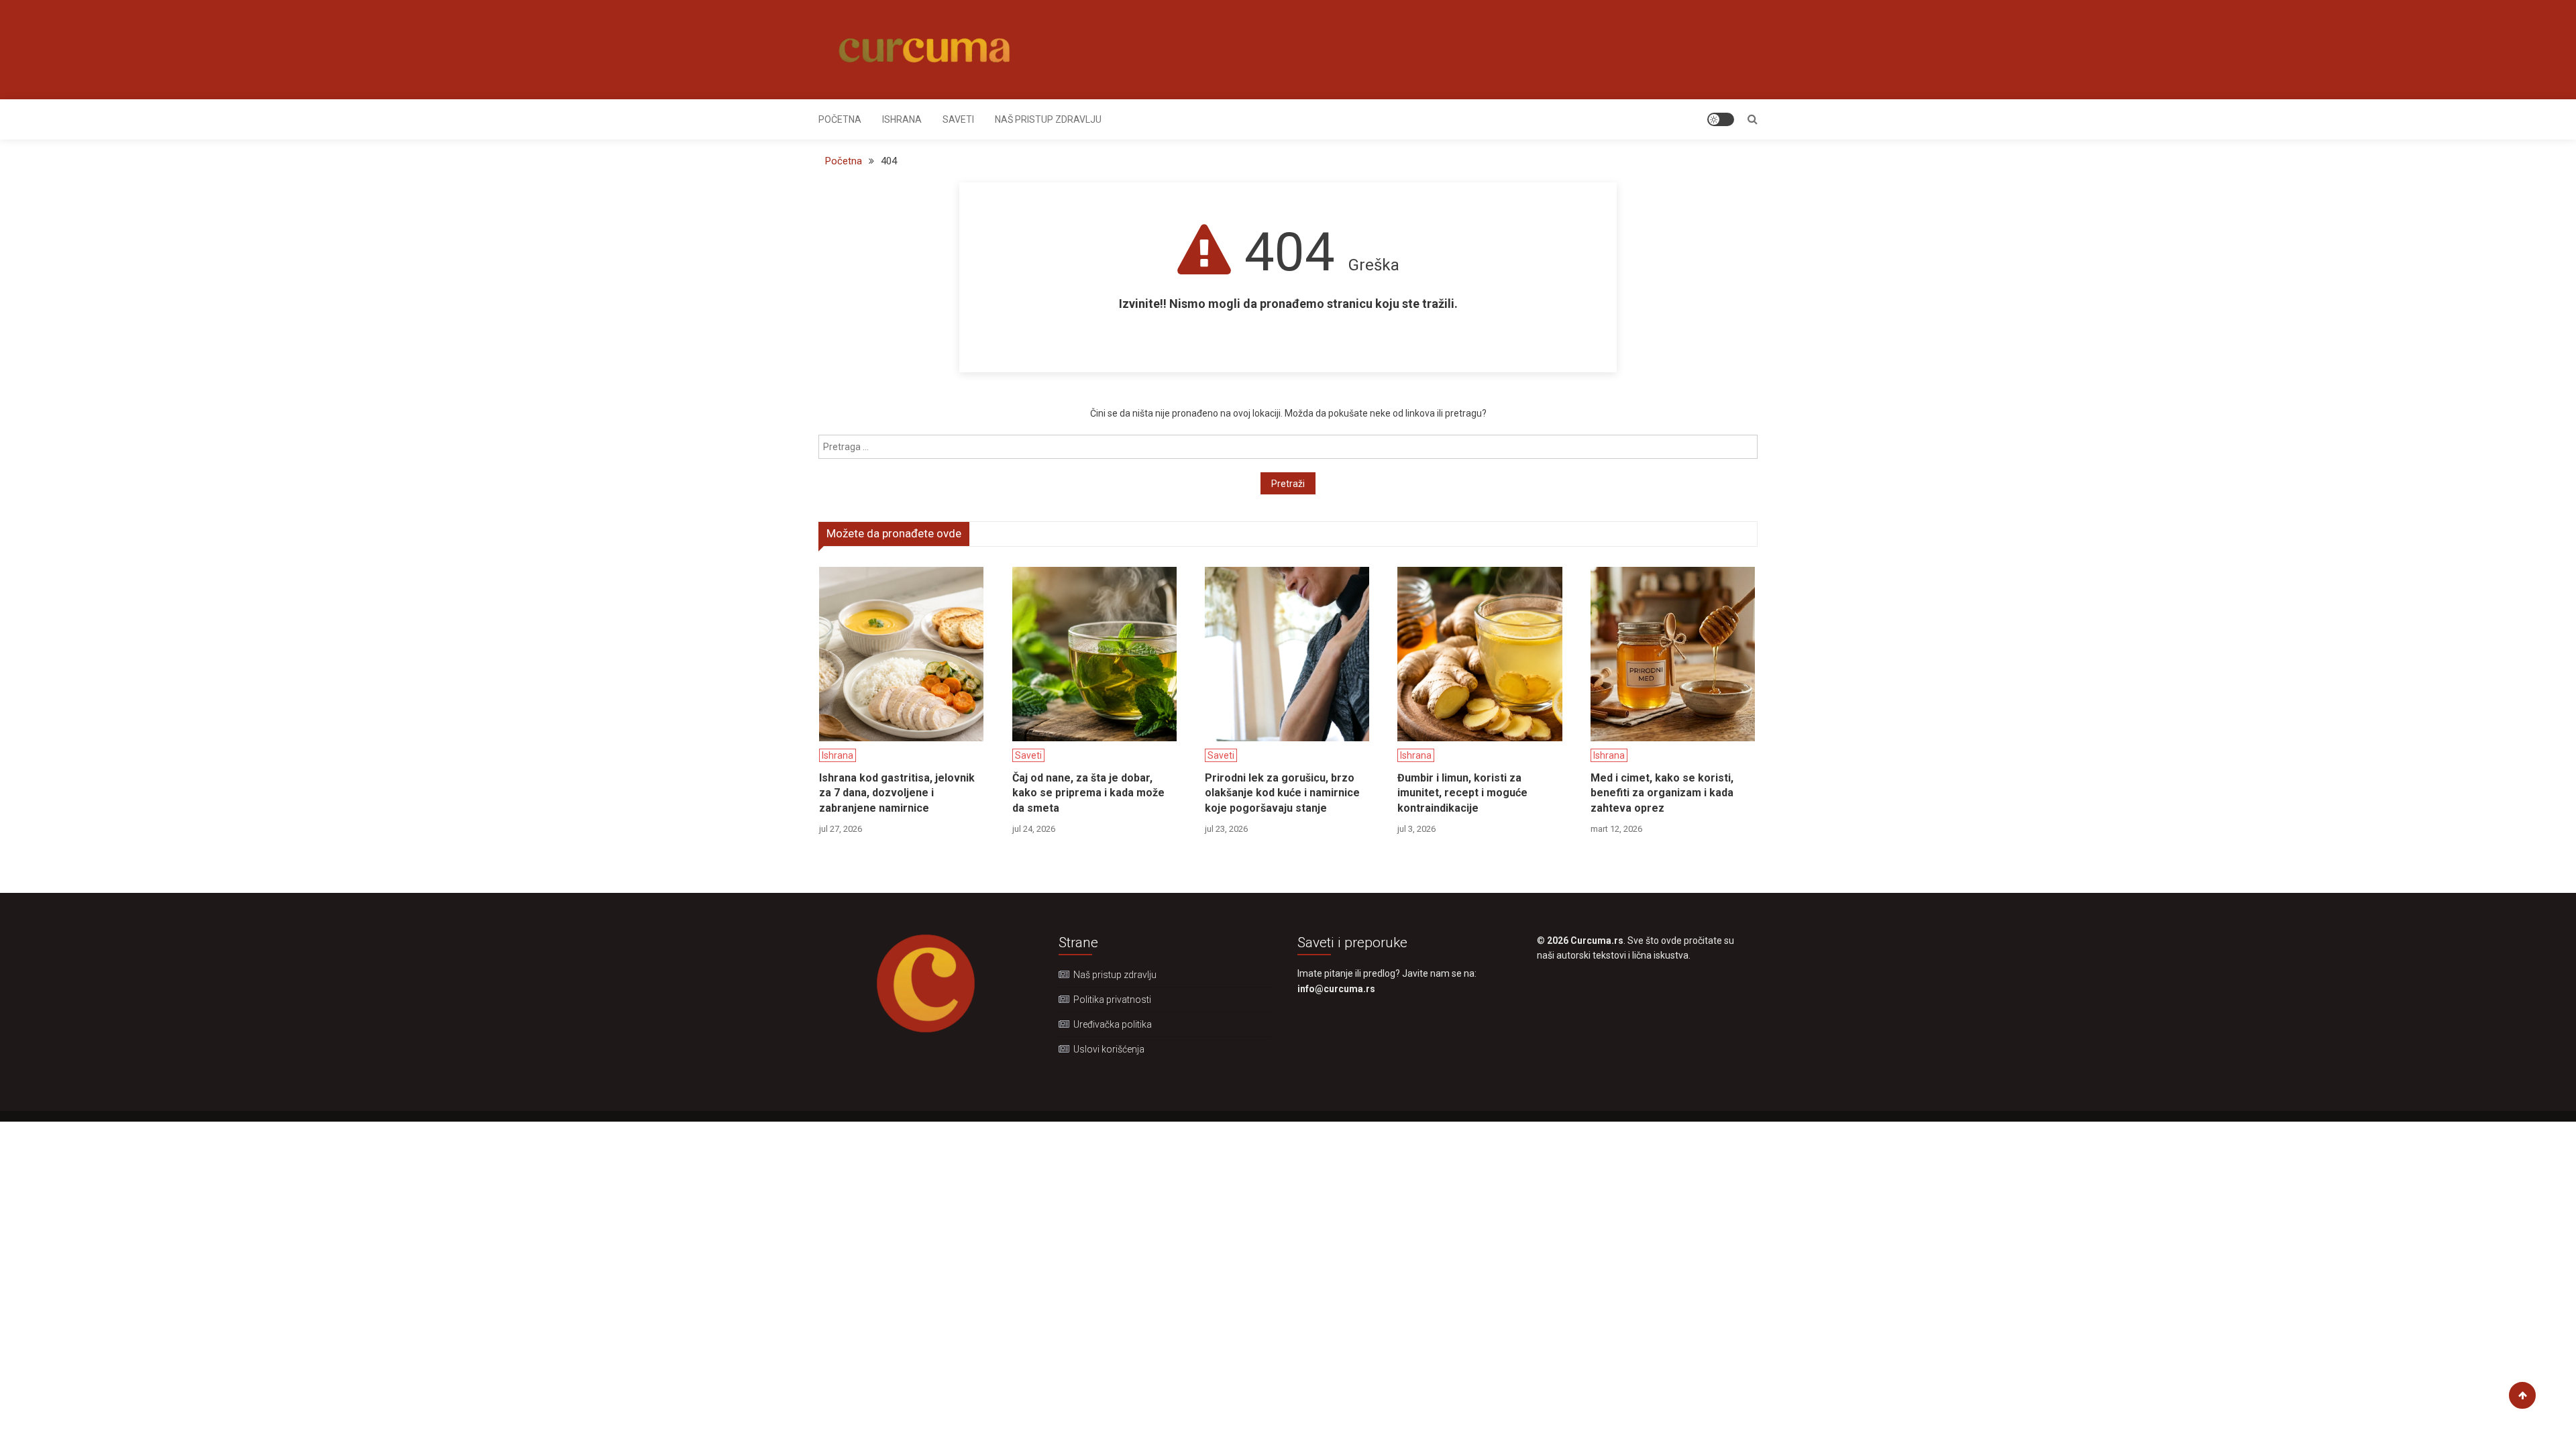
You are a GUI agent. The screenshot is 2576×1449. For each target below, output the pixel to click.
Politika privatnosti (1112, 1000)
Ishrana (902, 119)
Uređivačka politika (1113, 1024)
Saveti (958, 119)
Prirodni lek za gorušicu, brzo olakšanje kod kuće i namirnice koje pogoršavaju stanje (1282, 793)
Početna (840, 119)
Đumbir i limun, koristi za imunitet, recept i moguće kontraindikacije (1462, 793)
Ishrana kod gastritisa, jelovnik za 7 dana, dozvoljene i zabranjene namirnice (897, 793)
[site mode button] (1721, 119)
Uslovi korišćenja (1109, 1049)
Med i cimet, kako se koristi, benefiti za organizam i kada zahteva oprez (1662, 793)
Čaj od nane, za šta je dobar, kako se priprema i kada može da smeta (1088, 793)
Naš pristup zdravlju (1048, 119)
